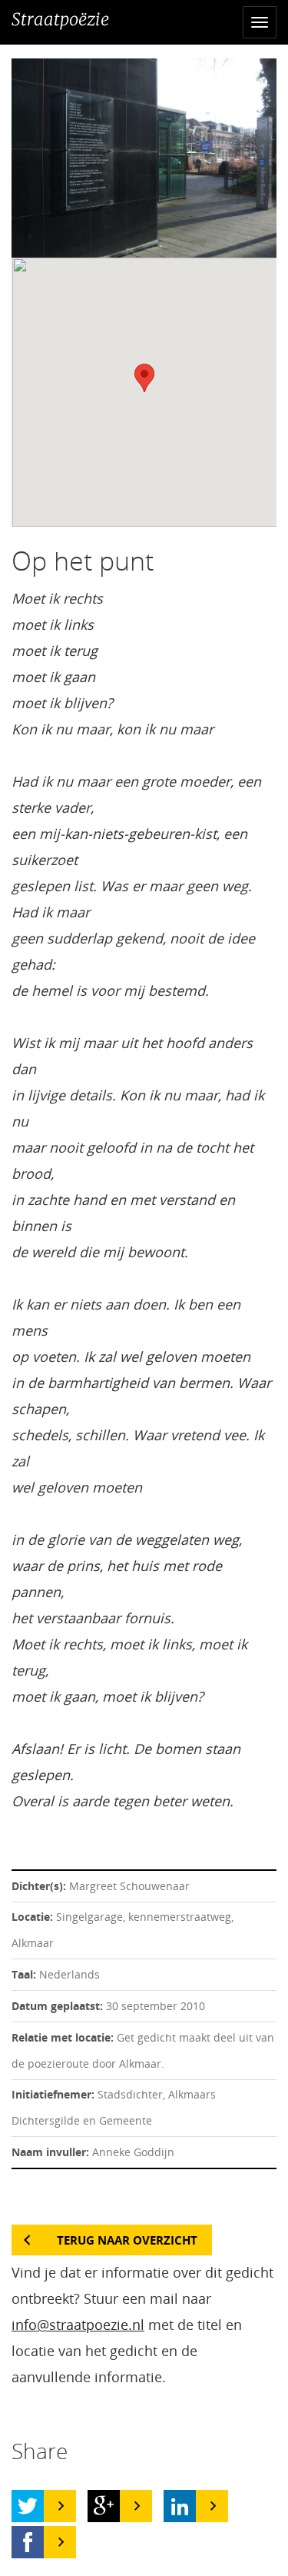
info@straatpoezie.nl (78, 2325)
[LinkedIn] (180, 2506)
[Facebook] (28, 2542)
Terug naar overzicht (127, 2240)
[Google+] (104, 2506)
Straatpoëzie (60, 19)
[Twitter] (28, 2506)
